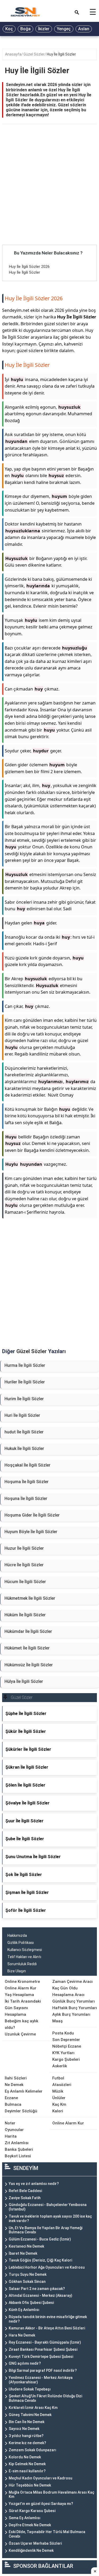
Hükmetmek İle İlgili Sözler (30, 1598)
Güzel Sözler (34, 54)
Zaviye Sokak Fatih (25, 2198)
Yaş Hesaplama (19, 1995)
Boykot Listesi (18, 2156)
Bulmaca (13, 2104)
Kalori (58, 2111)
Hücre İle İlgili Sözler (24, 1565)
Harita (11, 2136)
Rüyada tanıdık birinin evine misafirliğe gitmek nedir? (48, 2319)
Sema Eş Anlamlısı (25, 2518)
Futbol (58, 2078)
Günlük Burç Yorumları (74, 2001)
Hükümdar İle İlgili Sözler (28, 1631)
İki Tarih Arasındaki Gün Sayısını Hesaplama (23, 2008)
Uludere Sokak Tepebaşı (30, 2389)
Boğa (25, 29)
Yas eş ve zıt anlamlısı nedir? (34, 2184)
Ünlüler (59, 2098)
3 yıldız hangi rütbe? (26, 2436)
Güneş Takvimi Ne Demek (30, 2415)
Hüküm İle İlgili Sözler (25, 1615)
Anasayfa (13, 54)
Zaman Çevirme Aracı (72, 1982)
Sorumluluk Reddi (22, 1964)
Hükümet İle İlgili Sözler (27, 1648)
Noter (10, 2123)
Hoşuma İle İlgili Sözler (27, 1482)
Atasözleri (62, 2085)
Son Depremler (66, 2040)
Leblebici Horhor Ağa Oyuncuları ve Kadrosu (47, 2267)
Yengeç (64, 29)
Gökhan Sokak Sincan (27, 2282)
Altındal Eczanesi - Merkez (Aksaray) (41, 2295)
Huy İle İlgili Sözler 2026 (29, 267)
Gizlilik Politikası (21, 1943)
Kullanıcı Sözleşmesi (25, 1950)
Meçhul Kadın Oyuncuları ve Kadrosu (41, 2478)
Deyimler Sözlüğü (21, 2111)
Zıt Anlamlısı (17, 2143)
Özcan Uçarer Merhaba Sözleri (35, 2543)
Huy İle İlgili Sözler (61, 54)
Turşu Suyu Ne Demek (28, 2274)
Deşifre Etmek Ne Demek (30, 2525)
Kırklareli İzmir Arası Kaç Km (33, 2408)
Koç (9, 29)
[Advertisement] (49, 193)
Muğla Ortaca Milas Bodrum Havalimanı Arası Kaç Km (51, 2495)
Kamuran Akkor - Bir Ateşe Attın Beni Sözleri (47, 2328)
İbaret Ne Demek (23, 2253)
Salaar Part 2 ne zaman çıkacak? (37, 2289)
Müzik (58, 2091)
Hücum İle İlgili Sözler (25, 1582)
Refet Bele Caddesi (25, 2191)
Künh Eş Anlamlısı (24, 2310)
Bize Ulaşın (17, 1971)
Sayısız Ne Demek (24, 2429)
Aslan (84, 29)
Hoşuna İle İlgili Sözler (26, 1499)
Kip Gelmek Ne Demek (27, 2464)
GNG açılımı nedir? (25, 2363)
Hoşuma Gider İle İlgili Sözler (32, 1515)
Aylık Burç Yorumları (71, 2014)
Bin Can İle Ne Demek (27, 2422)
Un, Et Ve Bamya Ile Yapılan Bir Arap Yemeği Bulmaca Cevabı (46, 2230)
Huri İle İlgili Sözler (22, 1415)
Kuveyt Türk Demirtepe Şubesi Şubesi (41, 2357)
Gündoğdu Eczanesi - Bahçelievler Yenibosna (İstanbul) (48, 2207)
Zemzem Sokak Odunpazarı (32, 2450)
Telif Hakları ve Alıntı (24, 1957)
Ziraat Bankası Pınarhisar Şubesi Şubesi (43, 2349)
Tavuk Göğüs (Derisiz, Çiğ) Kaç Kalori (40, 2260)
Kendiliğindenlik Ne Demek (31, 2550)
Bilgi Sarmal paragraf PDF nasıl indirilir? (43, 2370)
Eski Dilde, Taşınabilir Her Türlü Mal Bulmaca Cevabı (47, 2534)
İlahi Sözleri (16, 2078)
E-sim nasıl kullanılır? (27, 2471)
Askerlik (60, 2066)
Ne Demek (14, 2085)
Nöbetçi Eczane (67, 2046)
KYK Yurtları (63, 2053)
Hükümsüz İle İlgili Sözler (29, 1665)
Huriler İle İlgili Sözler (25, 1382)
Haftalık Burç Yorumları (75, 2008)
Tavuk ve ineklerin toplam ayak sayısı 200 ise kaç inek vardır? (50, 2219)
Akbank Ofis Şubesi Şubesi (31, 2303)
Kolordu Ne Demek (25, 2457)
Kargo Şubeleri (66, 2059)
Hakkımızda (17, 1935)
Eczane (11, 2098)
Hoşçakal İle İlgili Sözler (27, 1465)
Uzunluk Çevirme (20, 2034)
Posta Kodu (63, 2033)
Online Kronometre (22, 1982)
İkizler (44, 29)
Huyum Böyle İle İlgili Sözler (31, 1532)
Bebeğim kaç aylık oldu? (22, 2024)
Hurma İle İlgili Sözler (25, 1365)
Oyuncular (14, 2130)
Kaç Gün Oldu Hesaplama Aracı (68, 1991)
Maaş (57, 2021)
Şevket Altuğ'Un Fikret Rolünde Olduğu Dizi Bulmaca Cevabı (45, 2398)
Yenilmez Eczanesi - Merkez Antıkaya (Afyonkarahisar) (41, 2380)
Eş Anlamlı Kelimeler (24, 2091)
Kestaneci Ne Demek (26, 2246)
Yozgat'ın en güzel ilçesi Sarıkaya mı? (41, 2504)
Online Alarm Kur (21, 1988)
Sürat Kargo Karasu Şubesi (32, 2511)
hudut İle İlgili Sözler (24, 1432)
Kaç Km (59, 2104)
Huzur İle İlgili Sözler (24, 1548)
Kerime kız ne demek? (27, 2443)
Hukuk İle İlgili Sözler (24, 1449)
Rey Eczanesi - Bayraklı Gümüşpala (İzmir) (45, 2342)
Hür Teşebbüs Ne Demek (30, 2485)
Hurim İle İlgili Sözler (24, 1399)
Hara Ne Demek (22, 2335)
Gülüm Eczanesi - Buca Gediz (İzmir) (40, 2239)
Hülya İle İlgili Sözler (24, 1681)
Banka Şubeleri (19, 2149)
